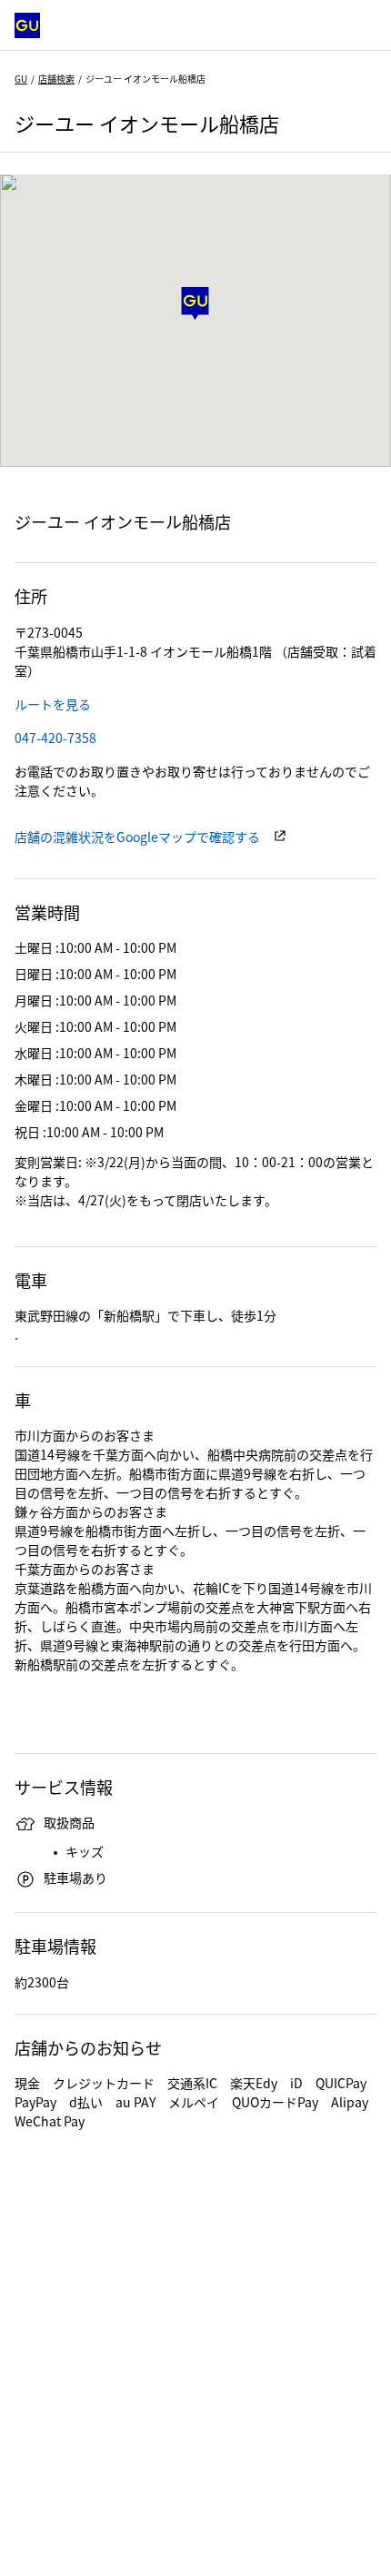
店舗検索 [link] (56, 79)
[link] (53, 704)
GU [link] (21, 79)
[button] (195, 304)
